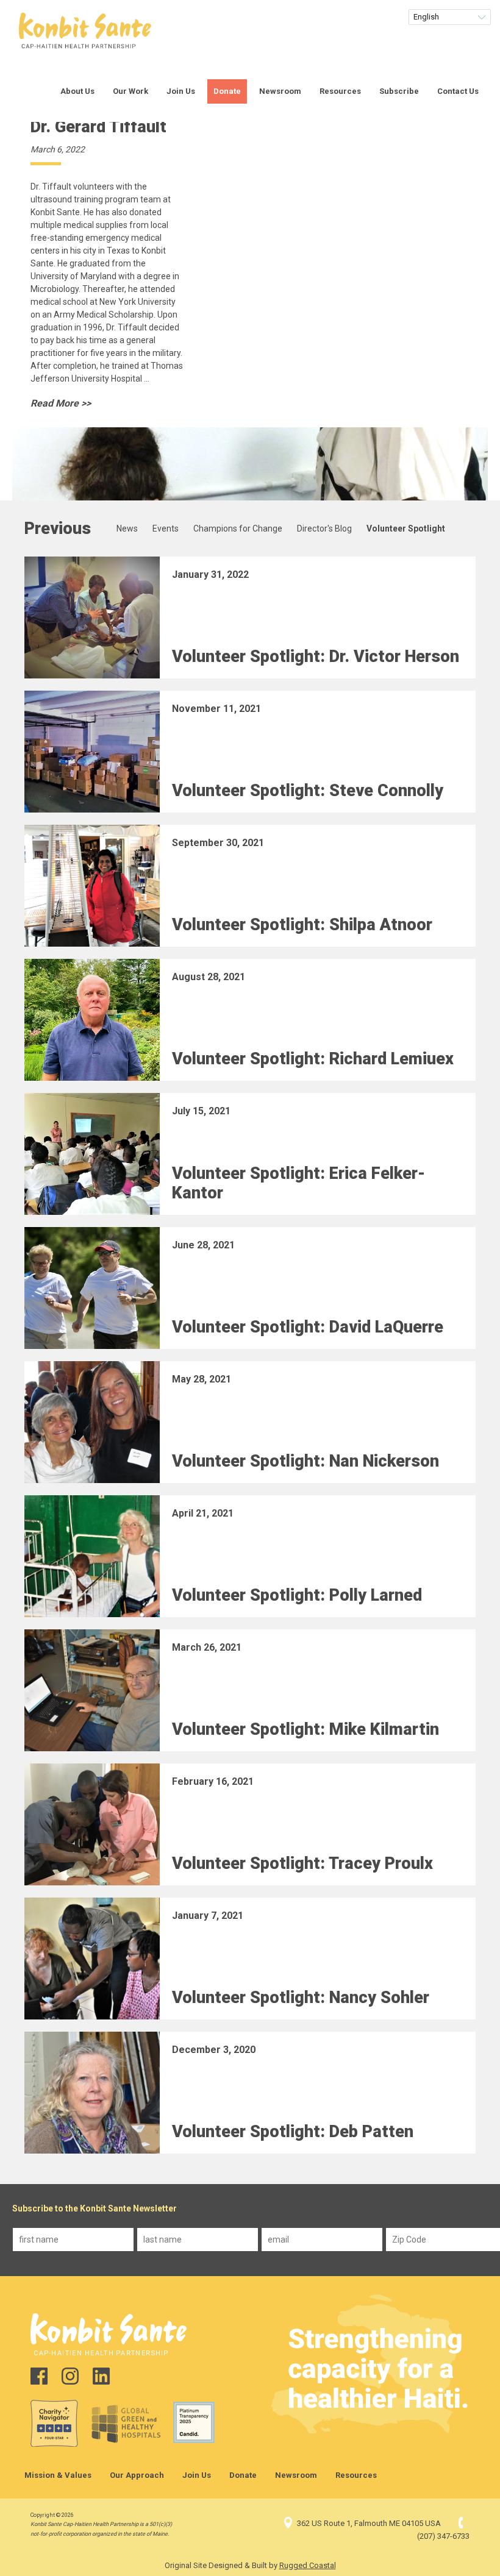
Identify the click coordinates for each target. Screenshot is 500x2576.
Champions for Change (238, 528)
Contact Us (458, 91)
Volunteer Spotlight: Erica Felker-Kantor (298, 1183)
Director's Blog (324, 528)
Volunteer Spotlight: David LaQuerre (308, 1327)
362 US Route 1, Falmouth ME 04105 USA (369, 2523)
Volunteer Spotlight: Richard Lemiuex (313, 1059)
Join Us (181, 91)
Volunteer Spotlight (406, 528)
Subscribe (399, 91)
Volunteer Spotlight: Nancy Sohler (301, 1998)
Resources (340, 91)
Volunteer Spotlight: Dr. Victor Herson (316, 656)
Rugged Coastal (308, 2565)
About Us (77, 91)
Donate (227, 91)
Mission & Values (58, 2475)
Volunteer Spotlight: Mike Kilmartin (305, 1729)
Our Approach (137, 2475)
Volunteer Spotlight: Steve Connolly (308, 791)
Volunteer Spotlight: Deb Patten (293, 2132)
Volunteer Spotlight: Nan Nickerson (305, 1461)
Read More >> (61, 403)
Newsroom (280, 91)
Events (166, 528)
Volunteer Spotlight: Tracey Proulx (302, 1863)
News (127, 528)
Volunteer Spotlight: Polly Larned (297, 1595)
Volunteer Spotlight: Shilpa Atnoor (302, 925)
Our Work (130, 91)
